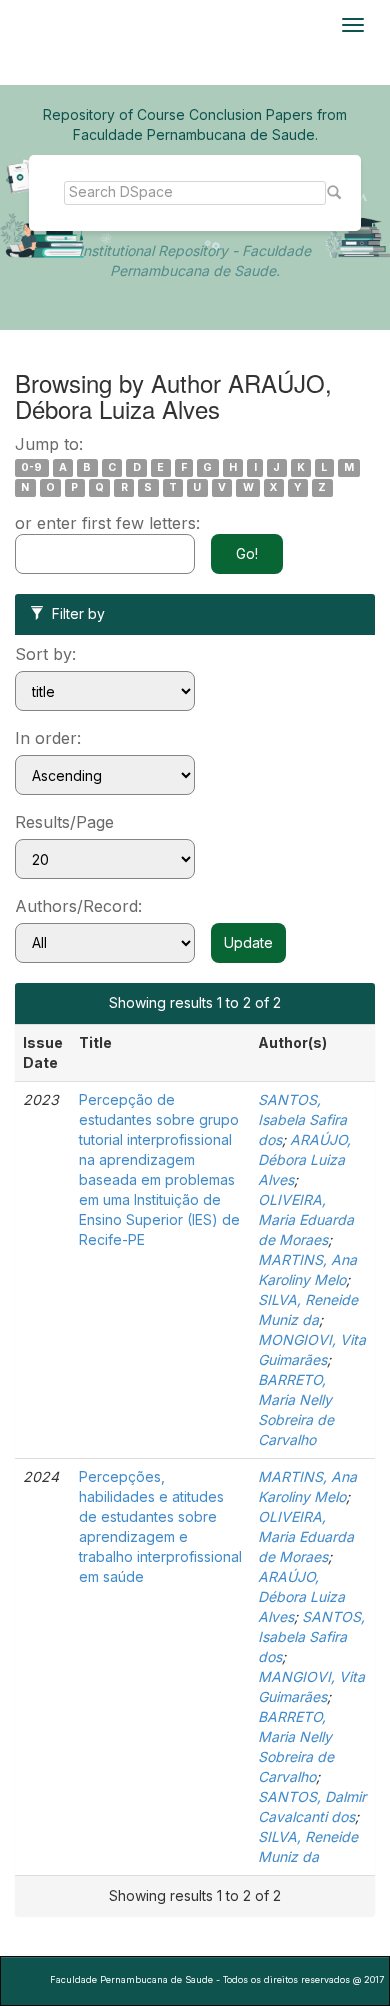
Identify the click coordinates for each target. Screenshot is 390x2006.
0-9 (31, 467)
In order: (48, 738)
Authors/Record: (78, 906)
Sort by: (45, 654)
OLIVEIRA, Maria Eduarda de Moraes (306, 1219)
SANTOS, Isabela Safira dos (302, 1119)
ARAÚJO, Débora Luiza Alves (304, 1159)
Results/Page (64, 822)
